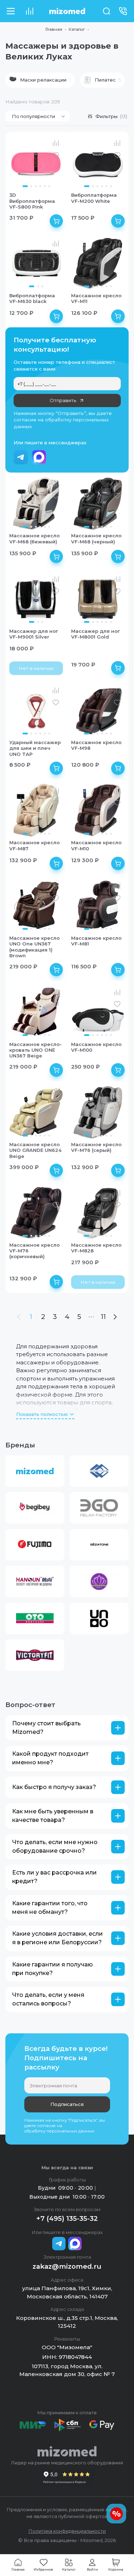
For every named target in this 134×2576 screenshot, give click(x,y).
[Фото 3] (36, 186)
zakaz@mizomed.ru (67, 2266)
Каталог (77, 29)
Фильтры (111, 116)
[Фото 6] (49, 186)
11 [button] (103, 1317)
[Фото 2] (31, 186)
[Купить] (56, 221)
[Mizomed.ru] (67, 11)
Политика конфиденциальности (67, 2531)
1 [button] (31, 1317)
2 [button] (43, 1317)
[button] (40, 80)
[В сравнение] (56, 143)
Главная (54, 29)
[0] (29, 11)
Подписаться (67, 2104)
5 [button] (79, 1317)
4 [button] (67, 1317)
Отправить (63, 400)
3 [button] (55, 1317)
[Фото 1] (25, 186)
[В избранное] (56, 155)
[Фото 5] (45, 186)
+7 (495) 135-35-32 (67, 2218)
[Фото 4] (40, 186)
